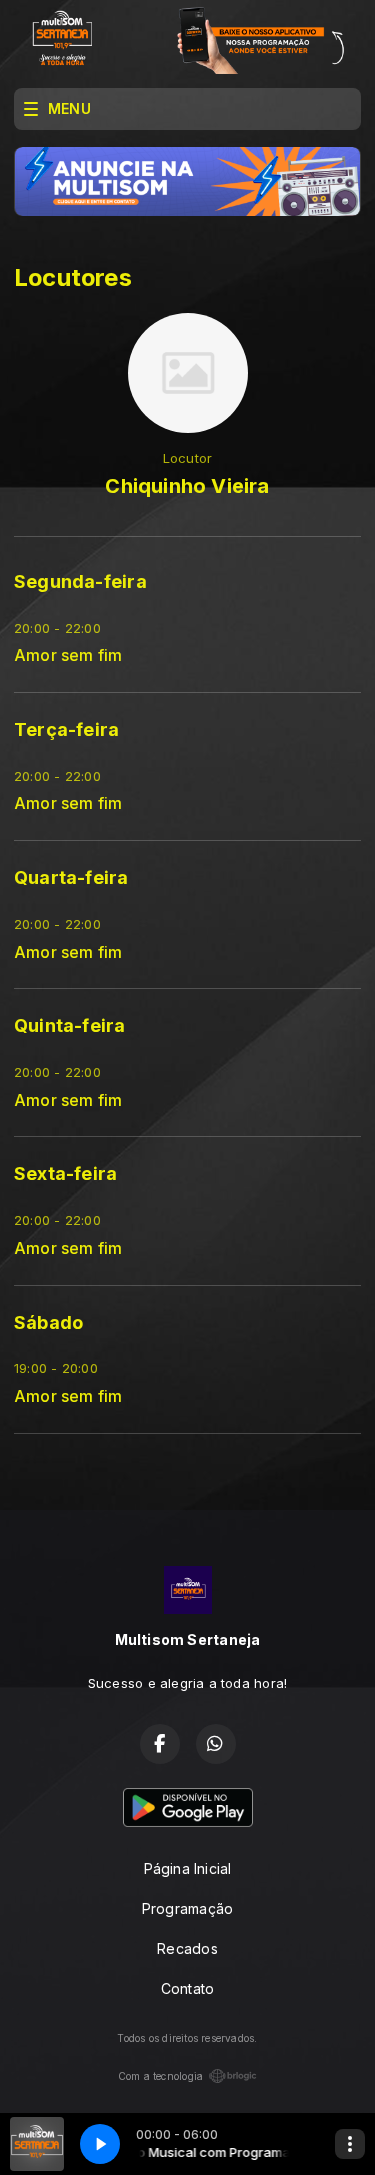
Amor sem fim (68, 655)
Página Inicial (188, 1868)
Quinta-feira (70, 1025)
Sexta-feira (65, 1173)
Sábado (48, 1322)
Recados (187, 1948)
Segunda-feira (80, 581)
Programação (187, 1908)
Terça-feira (66, 729)
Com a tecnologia (160, 2076)
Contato (187, 1988)
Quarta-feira (71, 877)
